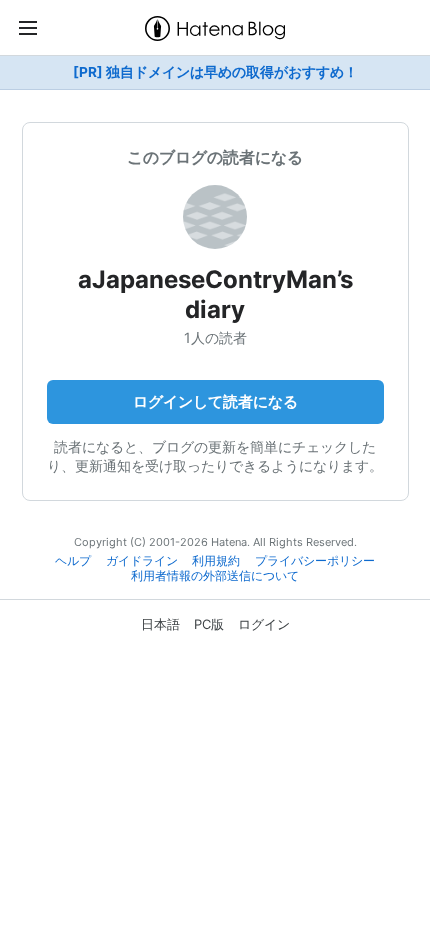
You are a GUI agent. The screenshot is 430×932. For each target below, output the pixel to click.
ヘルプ (73, 561)
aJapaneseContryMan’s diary (215, 294)
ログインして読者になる (215, 401)
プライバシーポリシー (315, 561)
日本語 (160, 624)
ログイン (264, 624)
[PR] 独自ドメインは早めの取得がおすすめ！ (215, 72)
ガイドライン (142, 561)
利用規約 (216, 561)
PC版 (209, 624)
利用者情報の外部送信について (215, 576)
